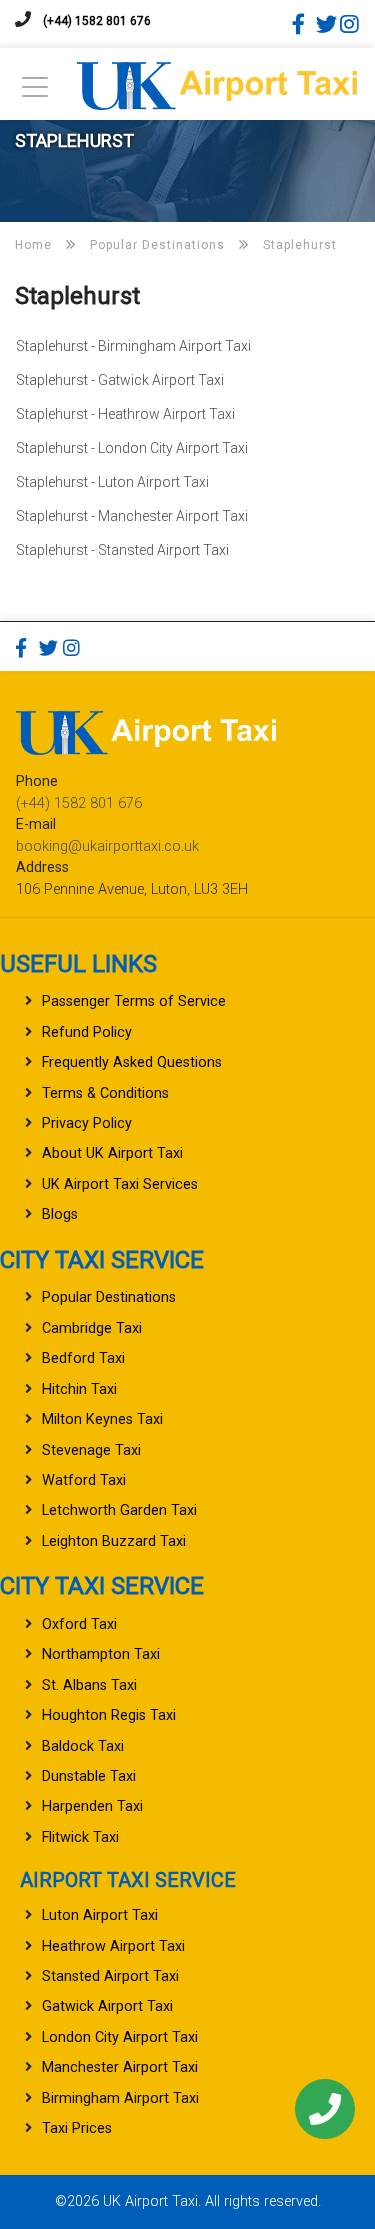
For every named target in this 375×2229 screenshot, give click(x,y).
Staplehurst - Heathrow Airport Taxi (125, 414)
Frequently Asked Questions (132, 1062)
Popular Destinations (109, 1297)
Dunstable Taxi (89, 1776)
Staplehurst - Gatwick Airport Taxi (120, 380)
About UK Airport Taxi (112, 1153)
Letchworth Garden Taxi (119, 1510)
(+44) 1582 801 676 (97, 21)
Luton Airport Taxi (100, 1915)
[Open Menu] (35, 92)
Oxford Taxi (79, 1624)
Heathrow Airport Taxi (113, 1946)
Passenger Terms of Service (134, 1001)
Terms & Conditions (105, 1093)
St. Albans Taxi (89, 1685)
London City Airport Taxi (120, 2037)
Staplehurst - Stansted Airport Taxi (122, 550)
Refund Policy (87, 1032)
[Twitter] (326, 24)
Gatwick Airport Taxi (107, 2006)
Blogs (60, 1214)
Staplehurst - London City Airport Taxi (132, 448)
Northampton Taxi (101, 1654)
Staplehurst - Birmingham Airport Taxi (133, 346)
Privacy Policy (87, 1123)
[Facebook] (302, 24)
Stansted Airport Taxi (110, 1976)
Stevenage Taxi (91, 1450)
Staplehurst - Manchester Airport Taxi (132, 516)
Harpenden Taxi (92, 1806)
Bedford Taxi (83, 1358)
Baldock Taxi (83, 1746)
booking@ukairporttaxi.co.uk (107, 846)
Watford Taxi (84, 1480)
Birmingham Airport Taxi (120, 2098)
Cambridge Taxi (92, 1328)
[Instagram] (350, 24)
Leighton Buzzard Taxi (114, 1541)
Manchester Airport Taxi (120, 2067)
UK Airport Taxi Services (120, 1184)
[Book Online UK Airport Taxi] (217, 82)
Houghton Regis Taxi (109, 1715)
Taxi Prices (77, 2128)
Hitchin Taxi (79, 1389)
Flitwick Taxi (80, 1837)
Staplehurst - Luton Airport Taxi (112, 482)
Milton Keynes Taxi (102, 1419)
